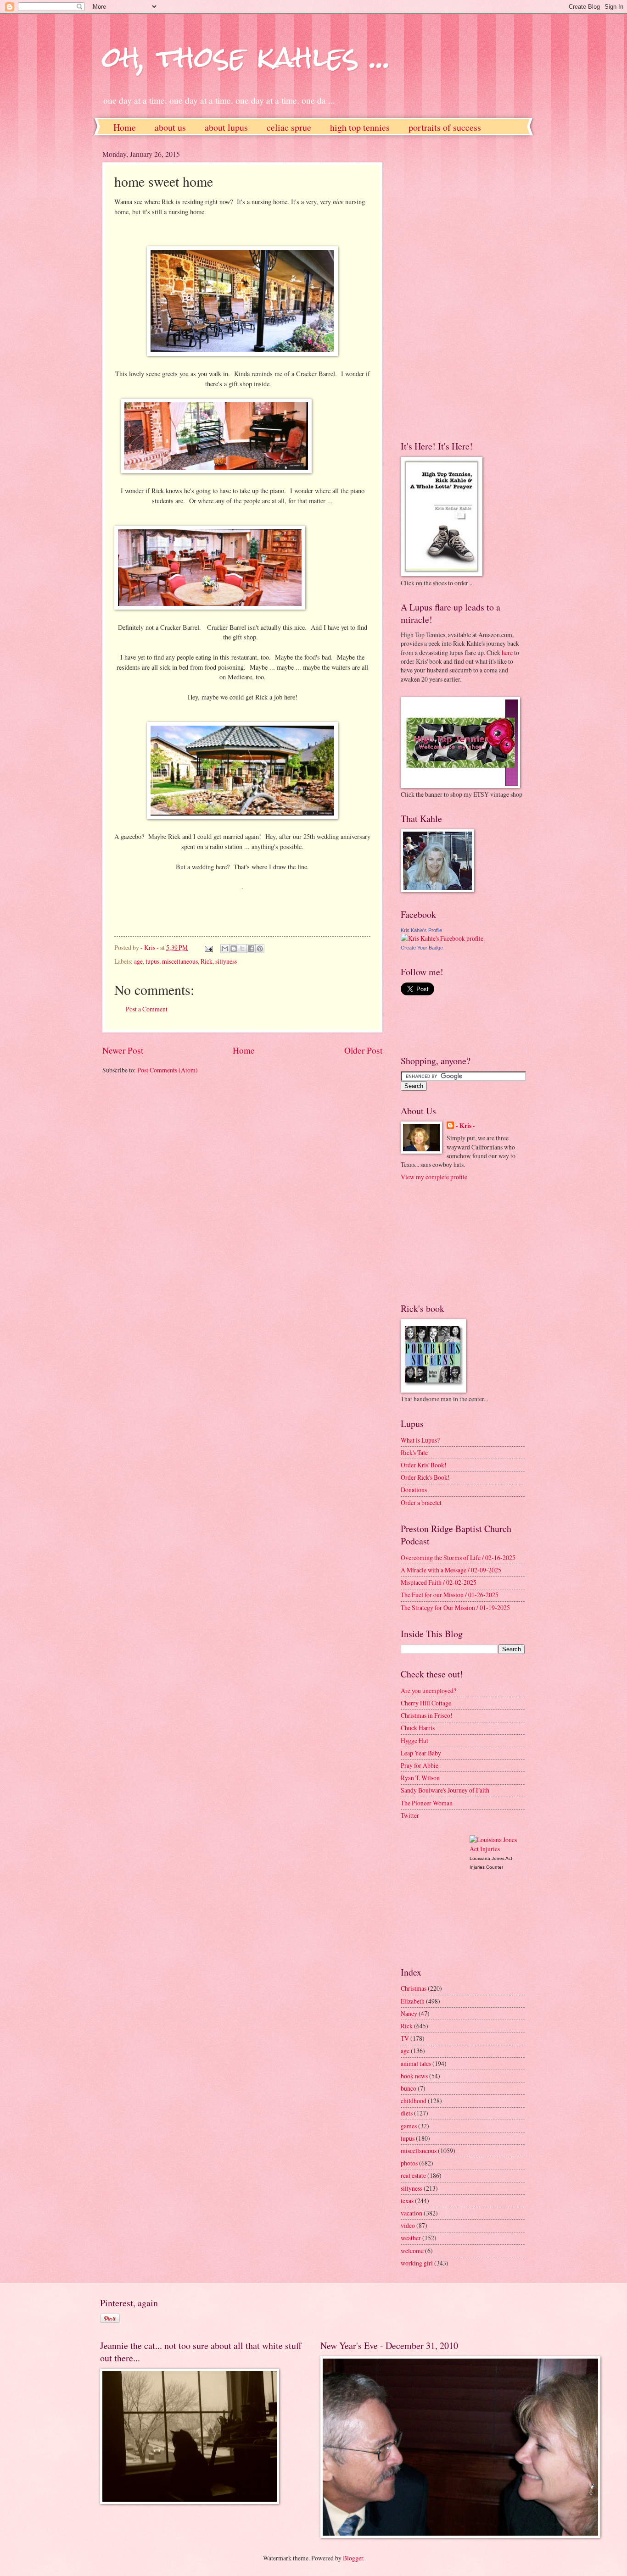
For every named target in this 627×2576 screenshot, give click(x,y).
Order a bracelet (421, 1502)
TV (405, 2038)
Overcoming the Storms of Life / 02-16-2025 (458, 1557)
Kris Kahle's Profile (421, 930)
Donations (414, 1490)
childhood (414, 2101)
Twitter (410, 1815)
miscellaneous (180, 961)
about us (170, 127)
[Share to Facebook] (251, 949)
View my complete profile (434, 1177)
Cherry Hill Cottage (426, 1703)
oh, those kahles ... (247, 57)
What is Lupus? (420, 1440)
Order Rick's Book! (425, 1477)
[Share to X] (242, 949)
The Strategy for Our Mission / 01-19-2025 (455, 1607)
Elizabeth (413, 2001)
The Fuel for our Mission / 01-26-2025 (450, 1595)
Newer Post (123, 1050)
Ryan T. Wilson (420, 1778)
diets (407, 2113)
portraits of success (445, 127)
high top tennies (360, 127)
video (408, 2225)
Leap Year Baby (421, 1753)
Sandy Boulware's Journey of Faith (445, 1790)
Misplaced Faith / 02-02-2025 (439, 1582)
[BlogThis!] (234, 949)
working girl (417, 2263)
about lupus (226, 127)
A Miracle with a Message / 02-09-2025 (451, 1570)
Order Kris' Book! (424, 1465)
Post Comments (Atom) (168, 1070)
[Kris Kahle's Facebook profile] (442, 938)
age (138, 961)
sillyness (226, 961)
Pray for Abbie (420, 1765)
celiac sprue (289, 127)
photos (409, 2163)
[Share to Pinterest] (260, 949)
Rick (207, 961)
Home (125, 127)
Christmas (414, 1988)
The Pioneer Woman (427, 1803)
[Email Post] (208, 947)
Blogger (353, 2558)
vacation (411, 2213)
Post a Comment (147, 1009)
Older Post (363, 1050)
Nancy (409, 2013)
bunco (409, 2088)
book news (414, 2076)
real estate (413, 2175)
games (409, 2126)
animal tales (416, 2063)
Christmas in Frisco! (427, 1715)
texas (407, 2201)
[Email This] (225, 949)
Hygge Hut (414, 1740)
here (507, 652)
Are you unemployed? (428, 1690)
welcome (412, 2251)
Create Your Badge (422, 948)
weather (411, 2238)
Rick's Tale (414, 1452)
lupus (152, 961)
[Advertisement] (437, 287)
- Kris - (465, 1126)
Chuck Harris (418, 1728)
